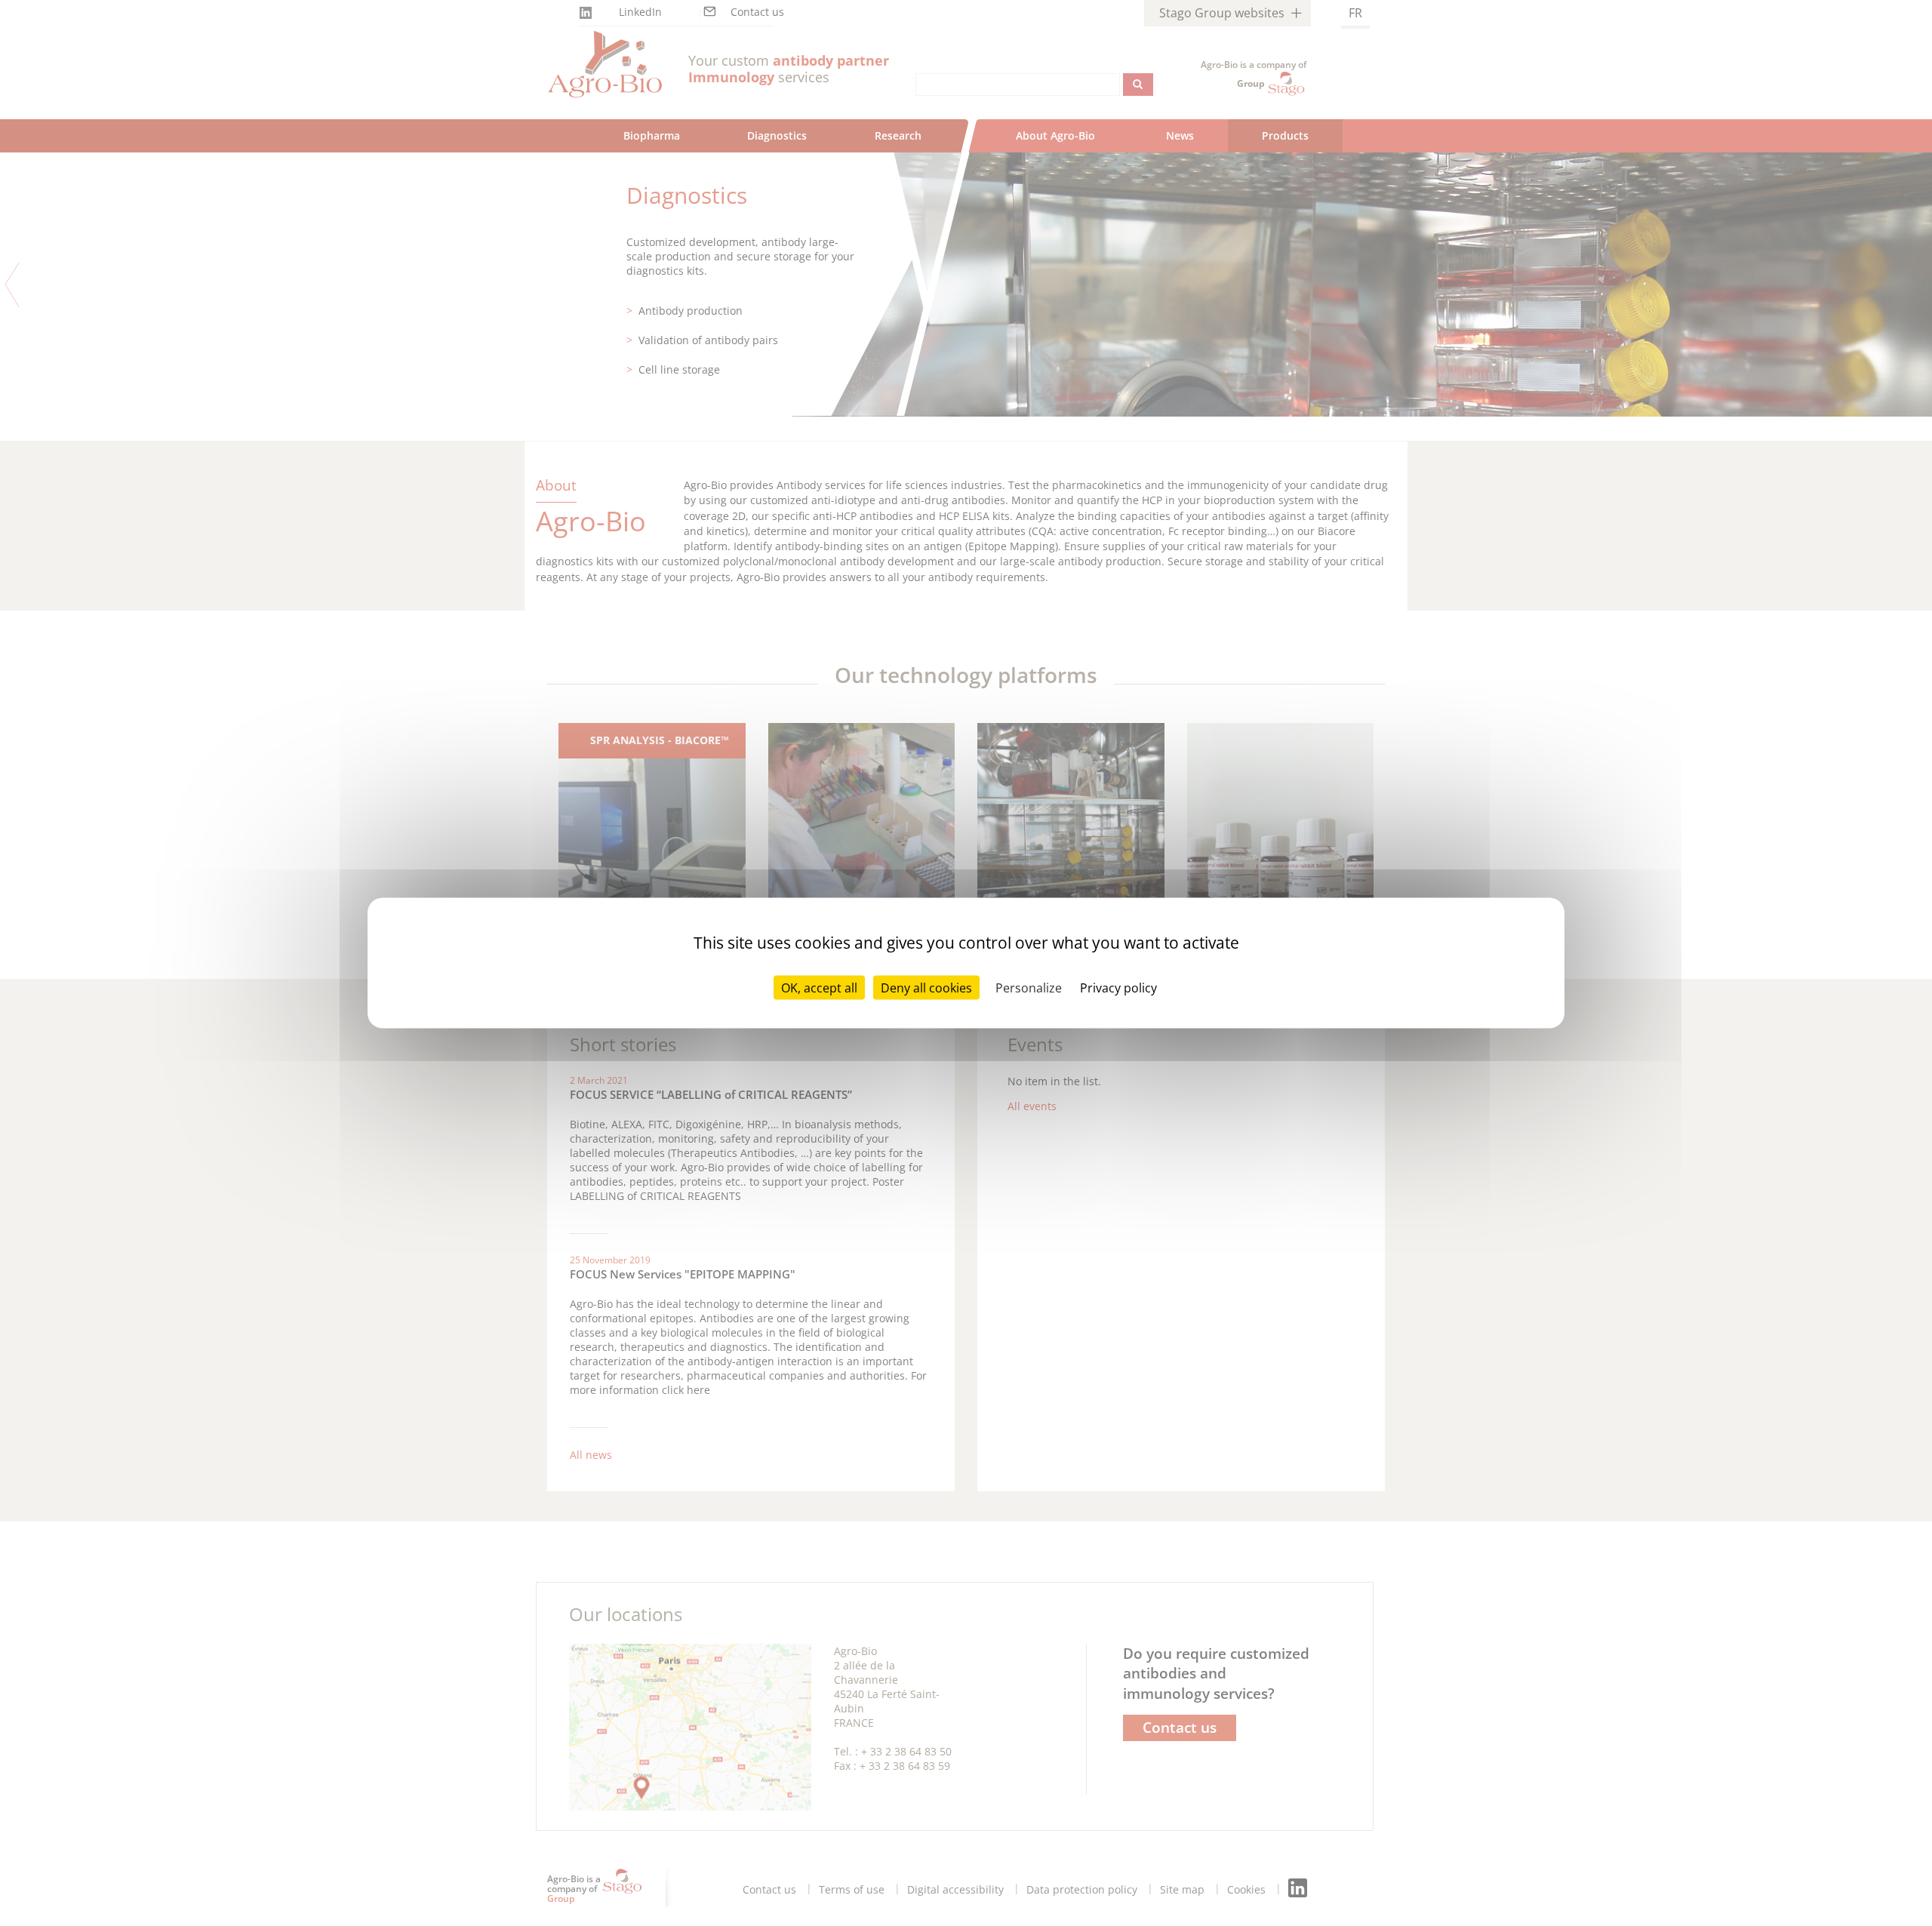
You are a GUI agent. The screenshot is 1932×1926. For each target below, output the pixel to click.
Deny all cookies (926, 988)
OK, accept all (819, 988)
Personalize (1029, 988)
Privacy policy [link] (1118, 988)
